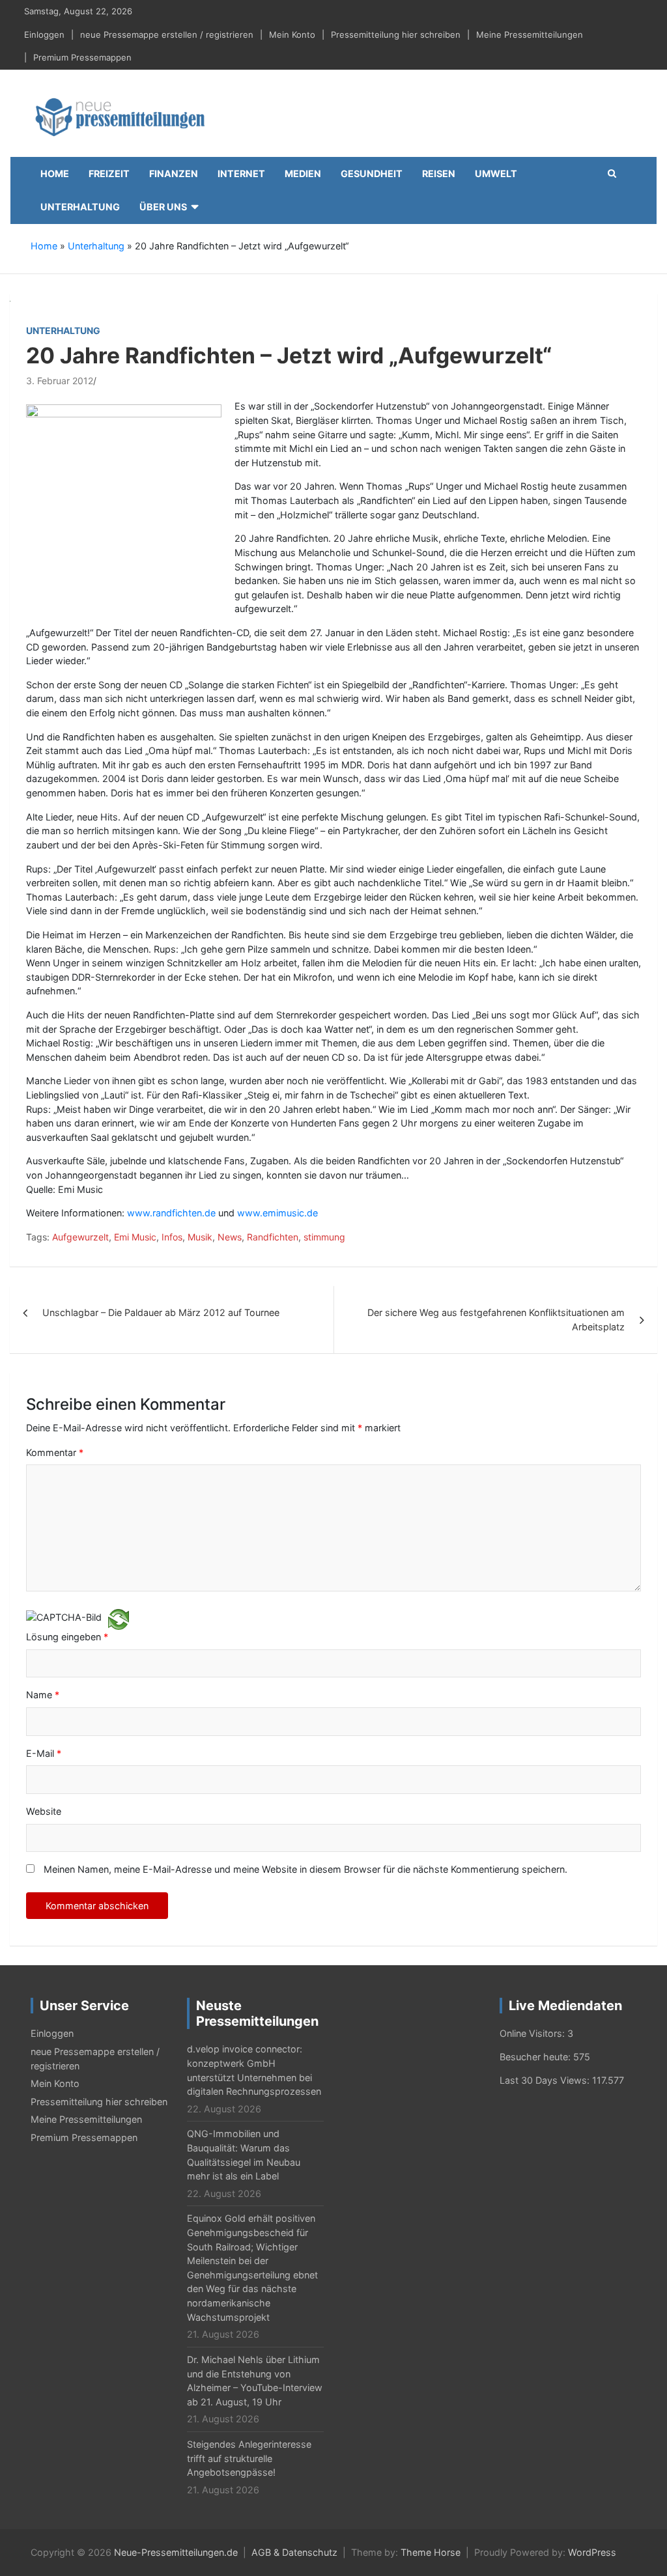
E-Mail (44, 1753)
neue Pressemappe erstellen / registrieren (167, 35)
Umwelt (496, 174)
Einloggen (44, 35)
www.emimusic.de (277, 1213)
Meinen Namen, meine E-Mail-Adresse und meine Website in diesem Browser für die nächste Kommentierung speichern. (305, 1869)
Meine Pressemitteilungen (530, 35)
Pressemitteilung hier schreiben (396, 35)
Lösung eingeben (67, 1637)
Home (55, 174)
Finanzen (174, 174)
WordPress (592, 2552)
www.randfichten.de (171, 1213)
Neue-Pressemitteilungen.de (176, 2552)
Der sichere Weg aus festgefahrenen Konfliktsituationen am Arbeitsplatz (496, 1320)
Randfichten (273, 1237)
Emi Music (135, 1237)
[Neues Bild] (119, 1618)
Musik (200, 1237)
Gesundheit (372, 174)
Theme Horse (431, 2552)
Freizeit (109, 174)
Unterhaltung (80, 207)
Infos (172, 1237)
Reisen (439, 174)
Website (44, 1811)
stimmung (324, 1237)
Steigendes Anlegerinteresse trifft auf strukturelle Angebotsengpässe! (249, 2458)
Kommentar (55, 1452)
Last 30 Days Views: (546, 2080)
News (230, 1237)
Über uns (163, 207)
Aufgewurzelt (80, 1237)
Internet (241, 174)
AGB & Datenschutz (294, 2552)
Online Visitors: (533, 2033)
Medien (303, 174)
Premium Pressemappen (82, 57)
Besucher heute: (536, 2057)
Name (43, 1695)
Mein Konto (292, 35)
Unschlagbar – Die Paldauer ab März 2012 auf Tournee (161, 1312)
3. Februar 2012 (60, 381)
